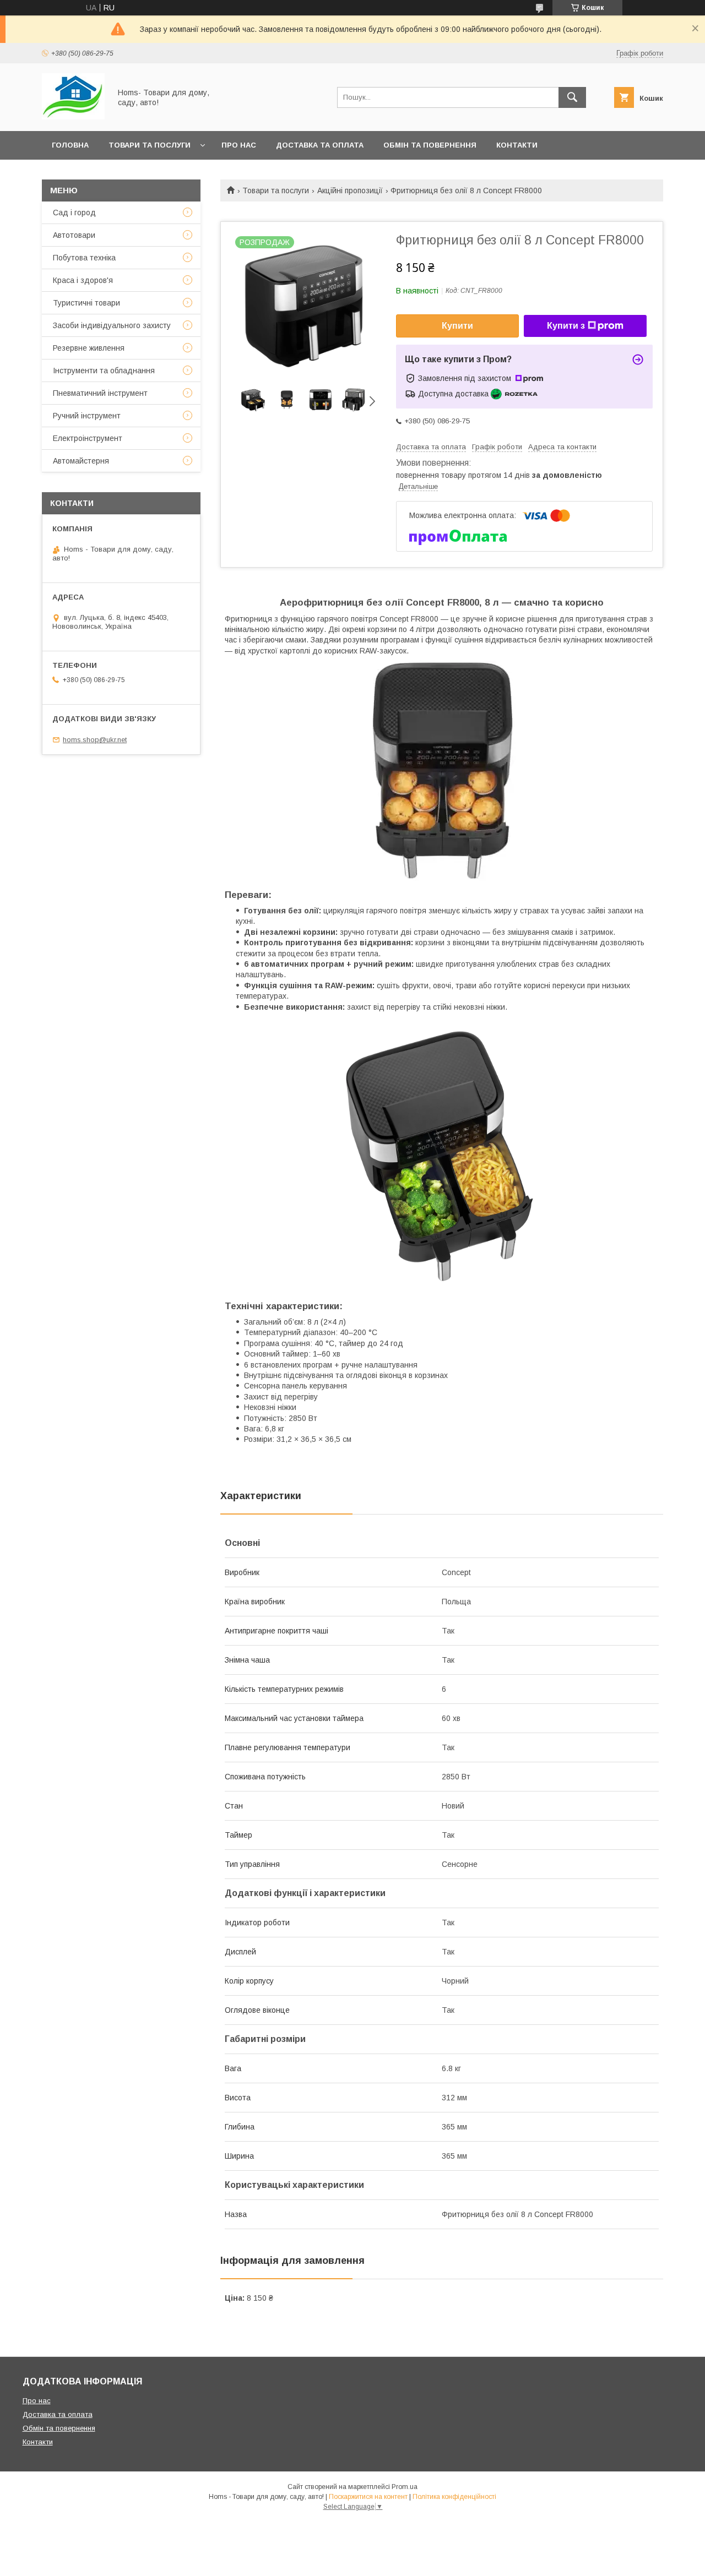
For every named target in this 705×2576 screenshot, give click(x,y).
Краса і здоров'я (83, 280)
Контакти (517, 145)
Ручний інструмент (87, 416)
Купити (457, 326)
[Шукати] (572, 97)
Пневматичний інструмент (100, 393)
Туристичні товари (86, 303)
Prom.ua (405, 2487)
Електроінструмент (88, 438)
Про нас (239, 145)
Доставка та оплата (320, 145)
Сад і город (74, 213)
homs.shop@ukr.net (95, 740)
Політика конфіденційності (454, 2497)
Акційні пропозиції (350, 190)
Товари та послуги (150, 145)
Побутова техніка (84, 258)
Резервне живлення (89, 348)
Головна (70, 145)
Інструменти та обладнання (104, 371)
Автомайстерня (81, 461)
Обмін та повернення (430, 145)
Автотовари (74, 235)
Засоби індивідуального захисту (112, 325)
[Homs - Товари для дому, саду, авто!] (73, 117)
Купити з (566, 326)
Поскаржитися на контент (368, 2497)
